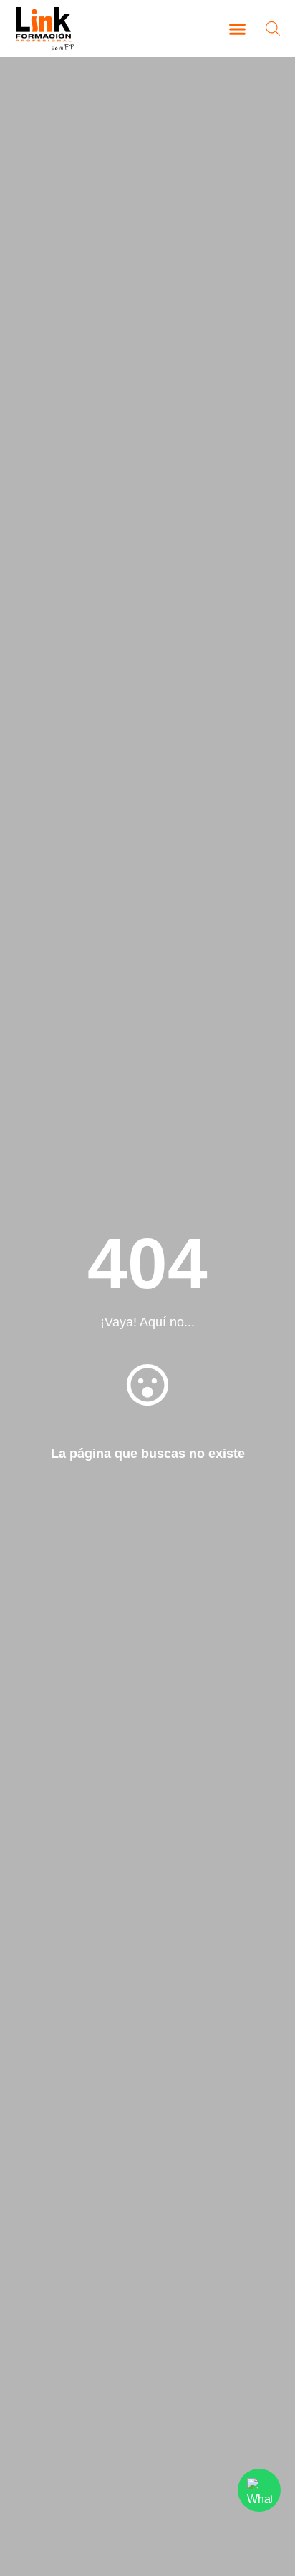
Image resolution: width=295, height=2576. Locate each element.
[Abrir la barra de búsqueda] (273, 28)
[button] (238, 29)
